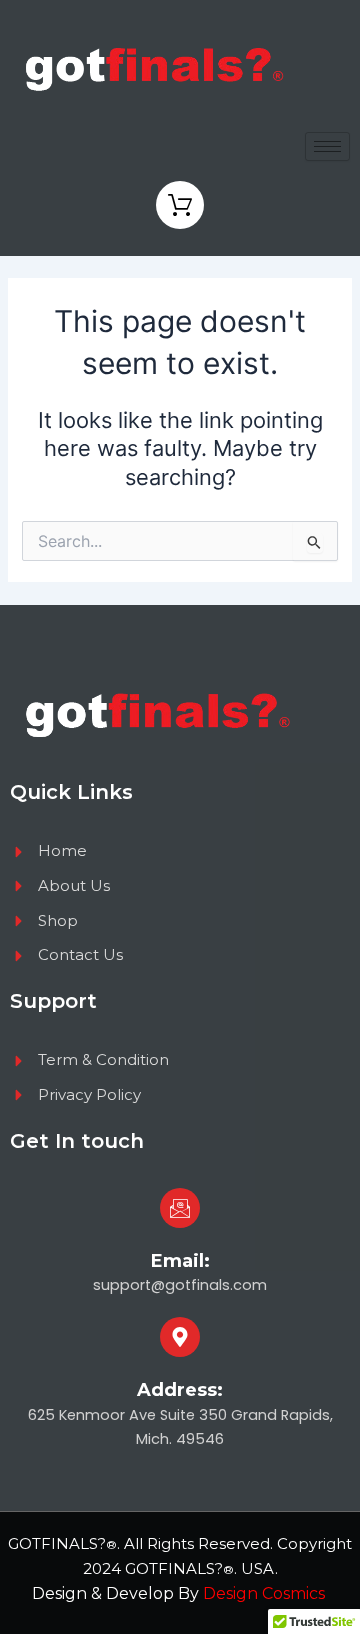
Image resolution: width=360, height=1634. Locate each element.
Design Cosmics (266, 1593)
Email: (180, 1261)
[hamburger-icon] (327, 146)
